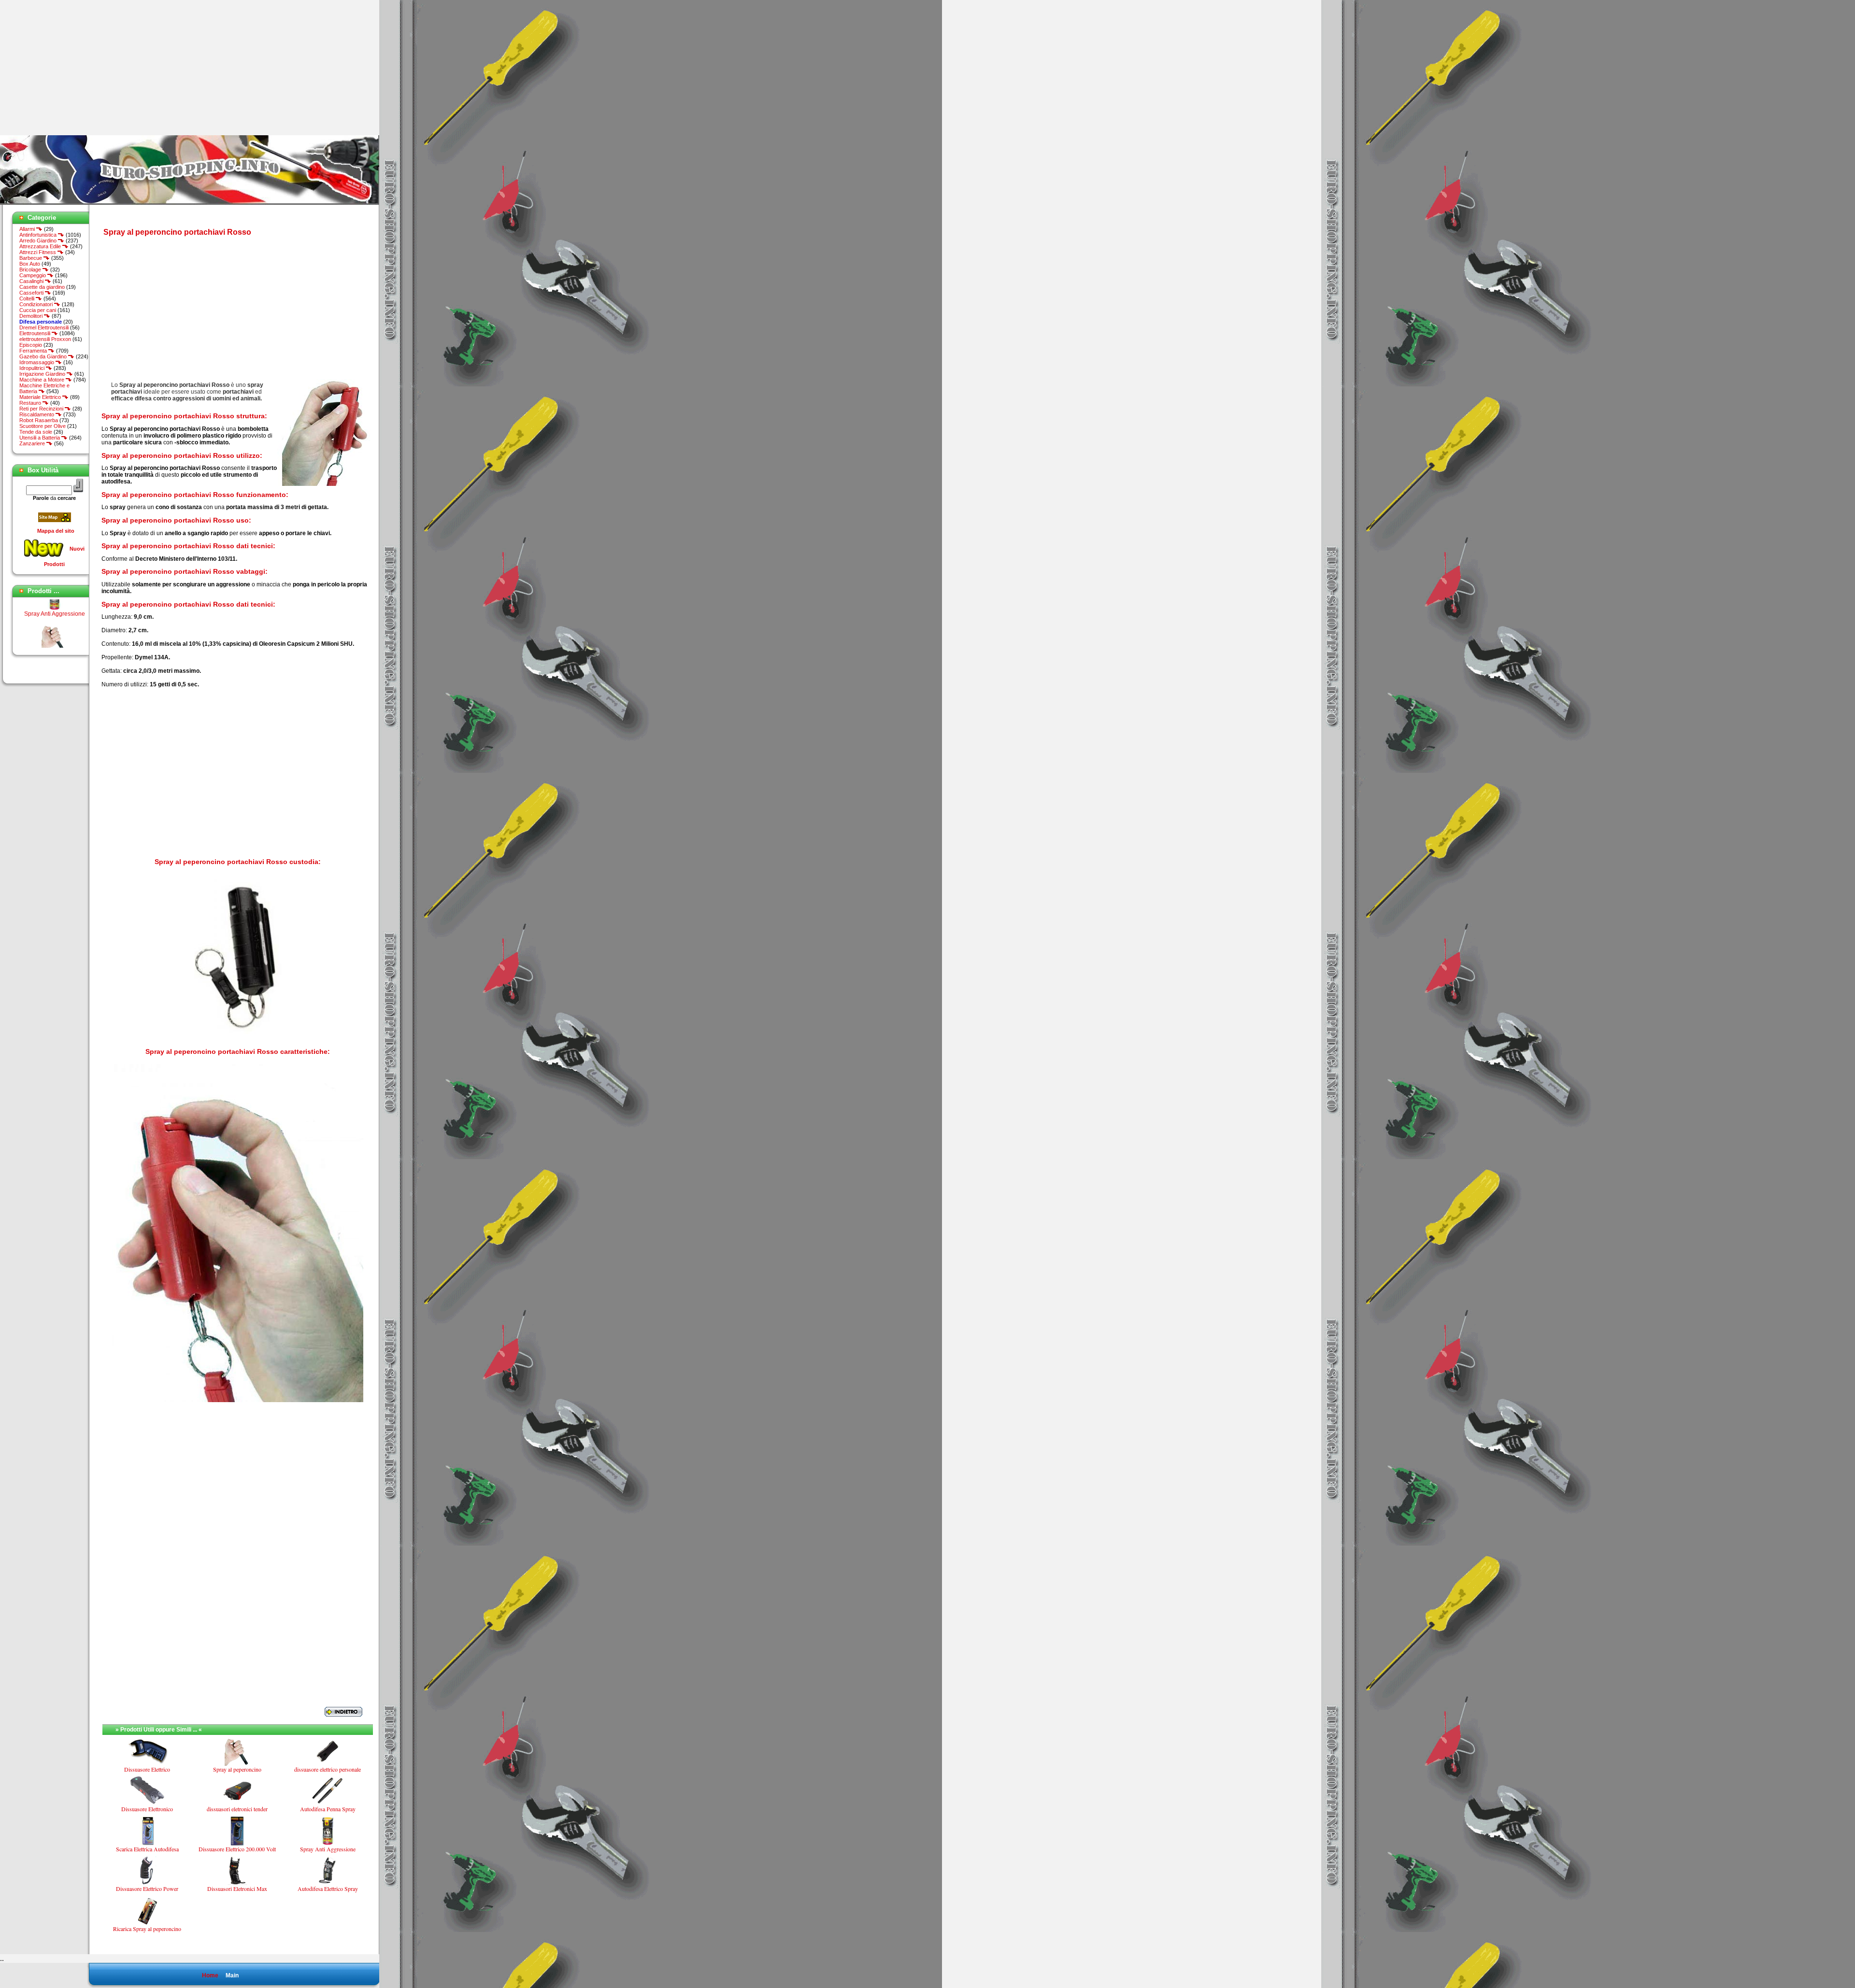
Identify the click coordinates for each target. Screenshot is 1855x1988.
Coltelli (28, 298)
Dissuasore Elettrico (147, 1769)
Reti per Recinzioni (42, 409)
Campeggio (33, 275)
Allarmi (28, 229)
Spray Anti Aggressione (328, 1849)
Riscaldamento (37, 414)
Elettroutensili (36, 333)
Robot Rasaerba (39, 420)
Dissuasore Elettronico (147, 1809)
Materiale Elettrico (41, 397)
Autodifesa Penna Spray (328, 1809)
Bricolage (31, 270)
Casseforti (32, 293)
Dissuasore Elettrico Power (147, 1889)
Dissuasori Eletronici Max (237, 1889)
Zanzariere (33, 443)
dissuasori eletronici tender (237, 1809)
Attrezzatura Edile (41, 246)
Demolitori (32, 316)
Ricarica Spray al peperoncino (147, 1929)
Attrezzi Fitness (38, 252)
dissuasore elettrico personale (328, 1769)
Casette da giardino (42, 287)
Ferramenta (34, 351)
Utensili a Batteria (40, 438)
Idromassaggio (37, 362)
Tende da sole (36, 432)
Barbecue (31, 258)
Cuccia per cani (38, 310)
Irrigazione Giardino (43, 374)
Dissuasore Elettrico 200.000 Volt (237, 1849)
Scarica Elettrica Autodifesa (147, 1849)
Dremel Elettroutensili (44, 327)
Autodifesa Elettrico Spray (328, 1889)
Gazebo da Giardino (44, 356)
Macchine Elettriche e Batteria (44, 388)
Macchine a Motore (43, 380)
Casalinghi (32, 281)
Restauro (31, 403)
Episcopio (31, 345)
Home (210, 1975)
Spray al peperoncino (54, 626)
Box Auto (30, 264)
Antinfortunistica (39, 235)
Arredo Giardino (39, 241)
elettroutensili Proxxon (45, 339)
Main (232, 1975)
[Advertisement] (81, 68)
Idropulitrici (33, 368)
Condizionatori (37, 304)
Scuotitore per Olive (43, 426)
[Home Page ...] (190, 203)
